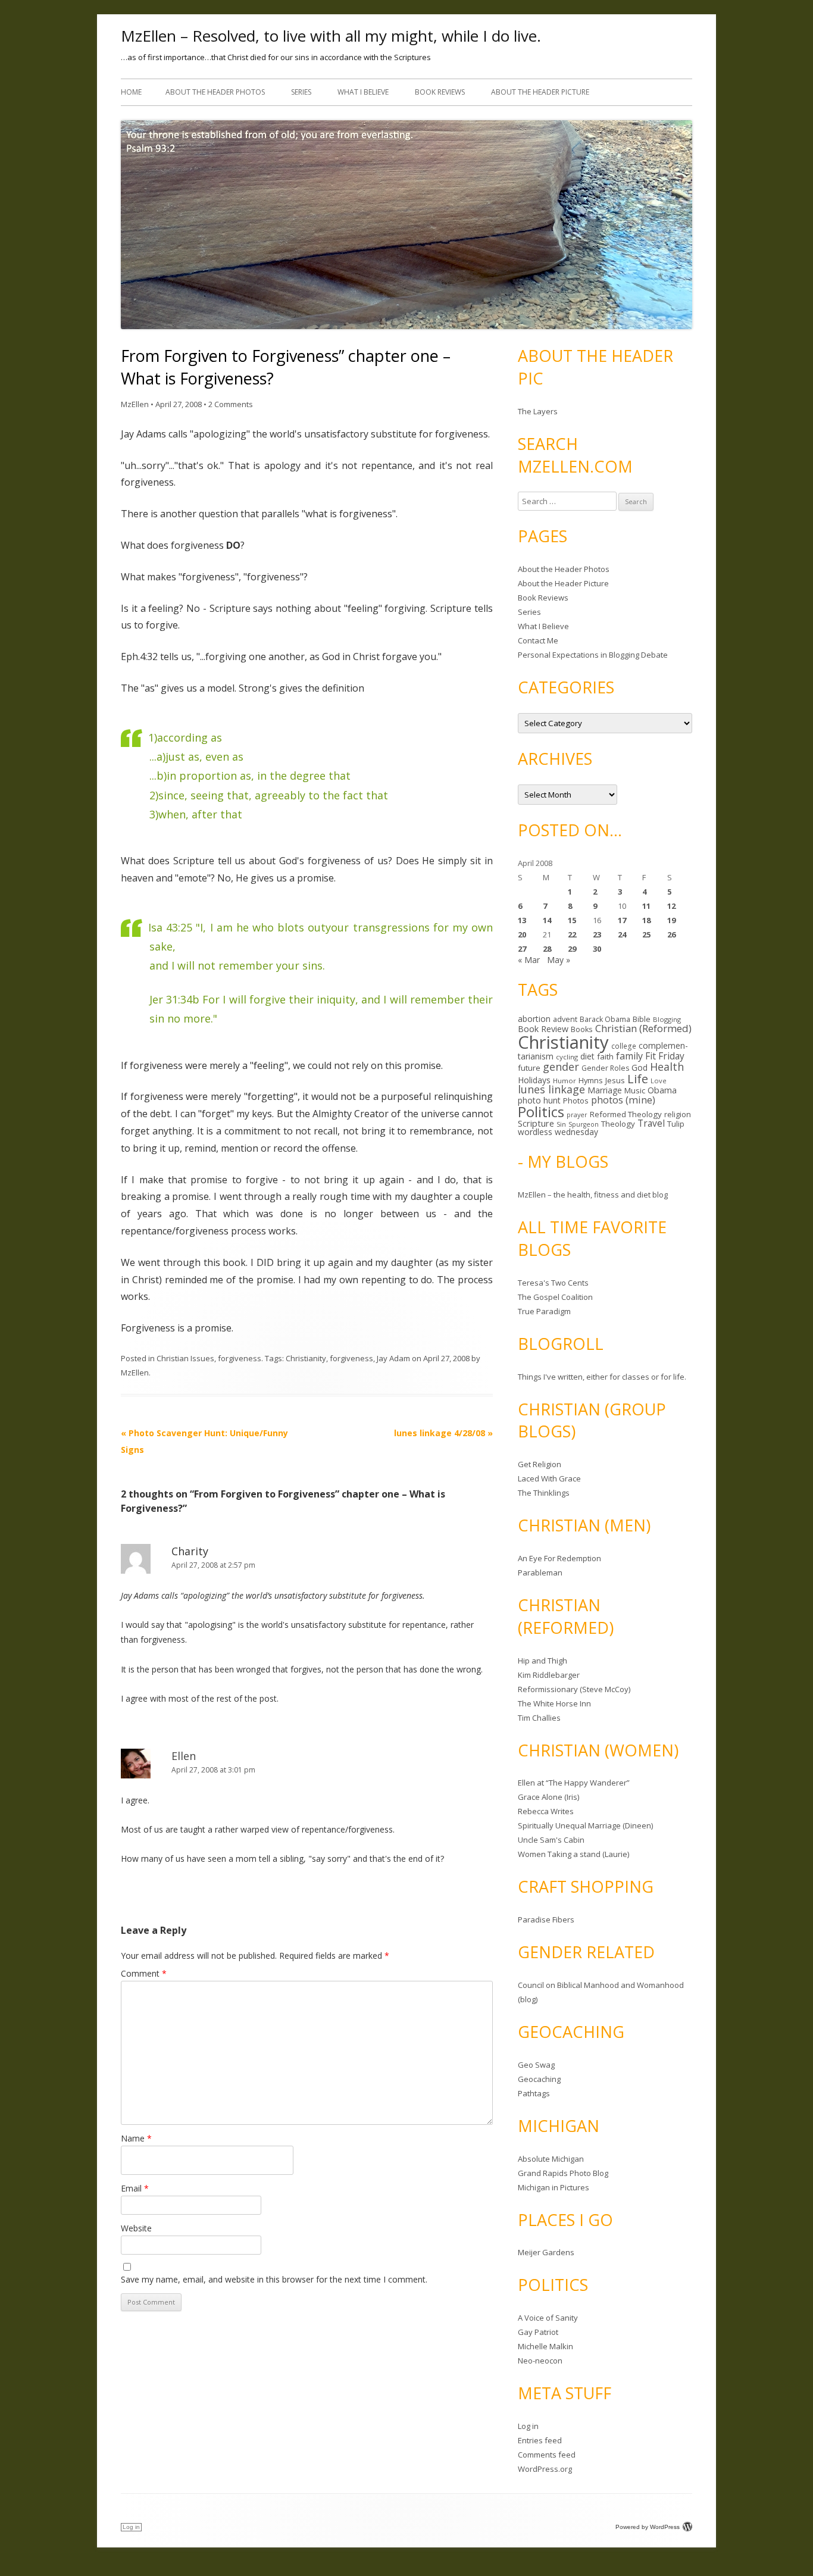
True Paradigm (544, 1311)
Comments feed (547, 2455)
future (529, 1068)
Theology (618, 1124)
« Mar (529, 960)
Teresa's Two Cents (553, 1283)
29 (572, 949)
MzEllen (135, 404)
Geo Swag (536, 2065)
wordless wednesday (558, 1132)
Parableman (540, 1573)
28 (547, 949)
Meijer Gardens (546, 2252)
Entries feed (540, 2440)
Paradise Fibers (546, 1920)
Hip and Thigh (542, 1661)
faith (605, 1056)
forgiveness (240, 1358)
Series (301, 92)
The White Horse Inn (554, 1703)
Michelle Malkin (545, 2346)
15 (572, 920)
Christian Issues (185, 1358)
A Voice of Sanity (548, 2318)
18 (646, 920)
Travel (651, 1123)
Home (131, 92)
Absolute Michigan (551, 2159)
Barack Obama (605, 1019)
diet (587, 1056)
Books (582, 1029)
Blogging (667, 1019)
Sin (561, 1124)
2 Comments (231, 404)
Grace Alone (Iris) (548, 1797)
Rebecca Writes (546, 1811)
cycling (567, 1057)
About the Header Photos (215, 92)
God (640, 1067)
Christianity (306, 1358)
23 (597, 934)
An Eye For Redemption (559, 1558)
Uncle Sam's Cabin (551, 1840)
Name (136, 2138)
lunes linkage (551, 1089)
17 (622, 920)
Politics (541, 1112)
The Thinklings (544, 1493)
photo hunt (539, 1100)
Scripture (536, 1123)
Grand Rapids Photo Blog (563, 2173)
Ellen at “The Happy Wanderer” (574, 1783)
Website (136, 2228)
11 (646, 906)
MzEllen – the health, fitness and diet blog (593, 1195)
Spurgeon (584, 1124)
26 (671, 934)
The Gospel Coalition (555, 1297)
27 (522, 949)
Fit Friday (665, 1056)
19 (671, 920)
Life (638, 1078)
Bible (642, 1019)
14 (547, 920)
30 (597, 949)
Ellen (184, 1756)
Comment (144, 1973)
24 (622, 934)
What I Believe (363, 92)
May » (559, 960)
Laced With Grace (549, 1478)
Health (667, 1067)
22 (572, 934)
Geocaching (539, 2079)
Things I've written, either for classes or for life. (602, 1377)
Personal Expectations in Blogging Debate (593, 655)
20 (522, 934)
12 (671, 906)
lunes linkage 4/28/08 (443, 1433)
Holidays (534, 1080)
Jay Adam (393, 1358)
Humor (565, 1081)
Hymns (591, 1080)
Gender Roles (605, 1068)
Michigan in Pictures (554, 2187)
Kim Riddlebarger (549, 1675)
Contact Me (538, 640)
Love (659, 1081)
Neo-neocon (540, 2361)
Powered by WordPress (648, 2527)
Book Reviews (440, 92)
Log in (528, 2426)
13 (522, 920)
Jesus (615, 1080)
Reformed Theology (626, 1114)
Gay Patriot (538, 2332)
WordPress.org (545, 2469)
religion (678, 1114)
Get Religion (540, 1464)
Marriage (605, 1090)
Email (135, 2188)
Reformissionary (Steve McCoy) (574, 1689)
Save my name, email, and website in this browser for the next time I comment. (274, 2279)
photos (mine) (623, 1100)
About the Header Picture (540, 92)
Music (635, 1090)
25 (646, 934)
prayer (577, 1115)
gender (561, 1067)
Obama (662, 1090)
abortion (534, 1019)
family (629, 1056)
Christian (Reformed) (643, 1028)
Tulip (676, 1124)
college (624, 1046)
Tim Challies (539, 1718)
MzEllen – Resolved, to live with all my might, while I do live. (331, 36)
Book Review (543, 1029)
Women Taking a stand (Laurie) (573, 1854)
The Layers (538, 411)
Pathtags (534, 2093)
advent (565, 1019)
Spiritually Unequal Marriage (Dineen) (585, 1825)
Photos (576, 1101)
